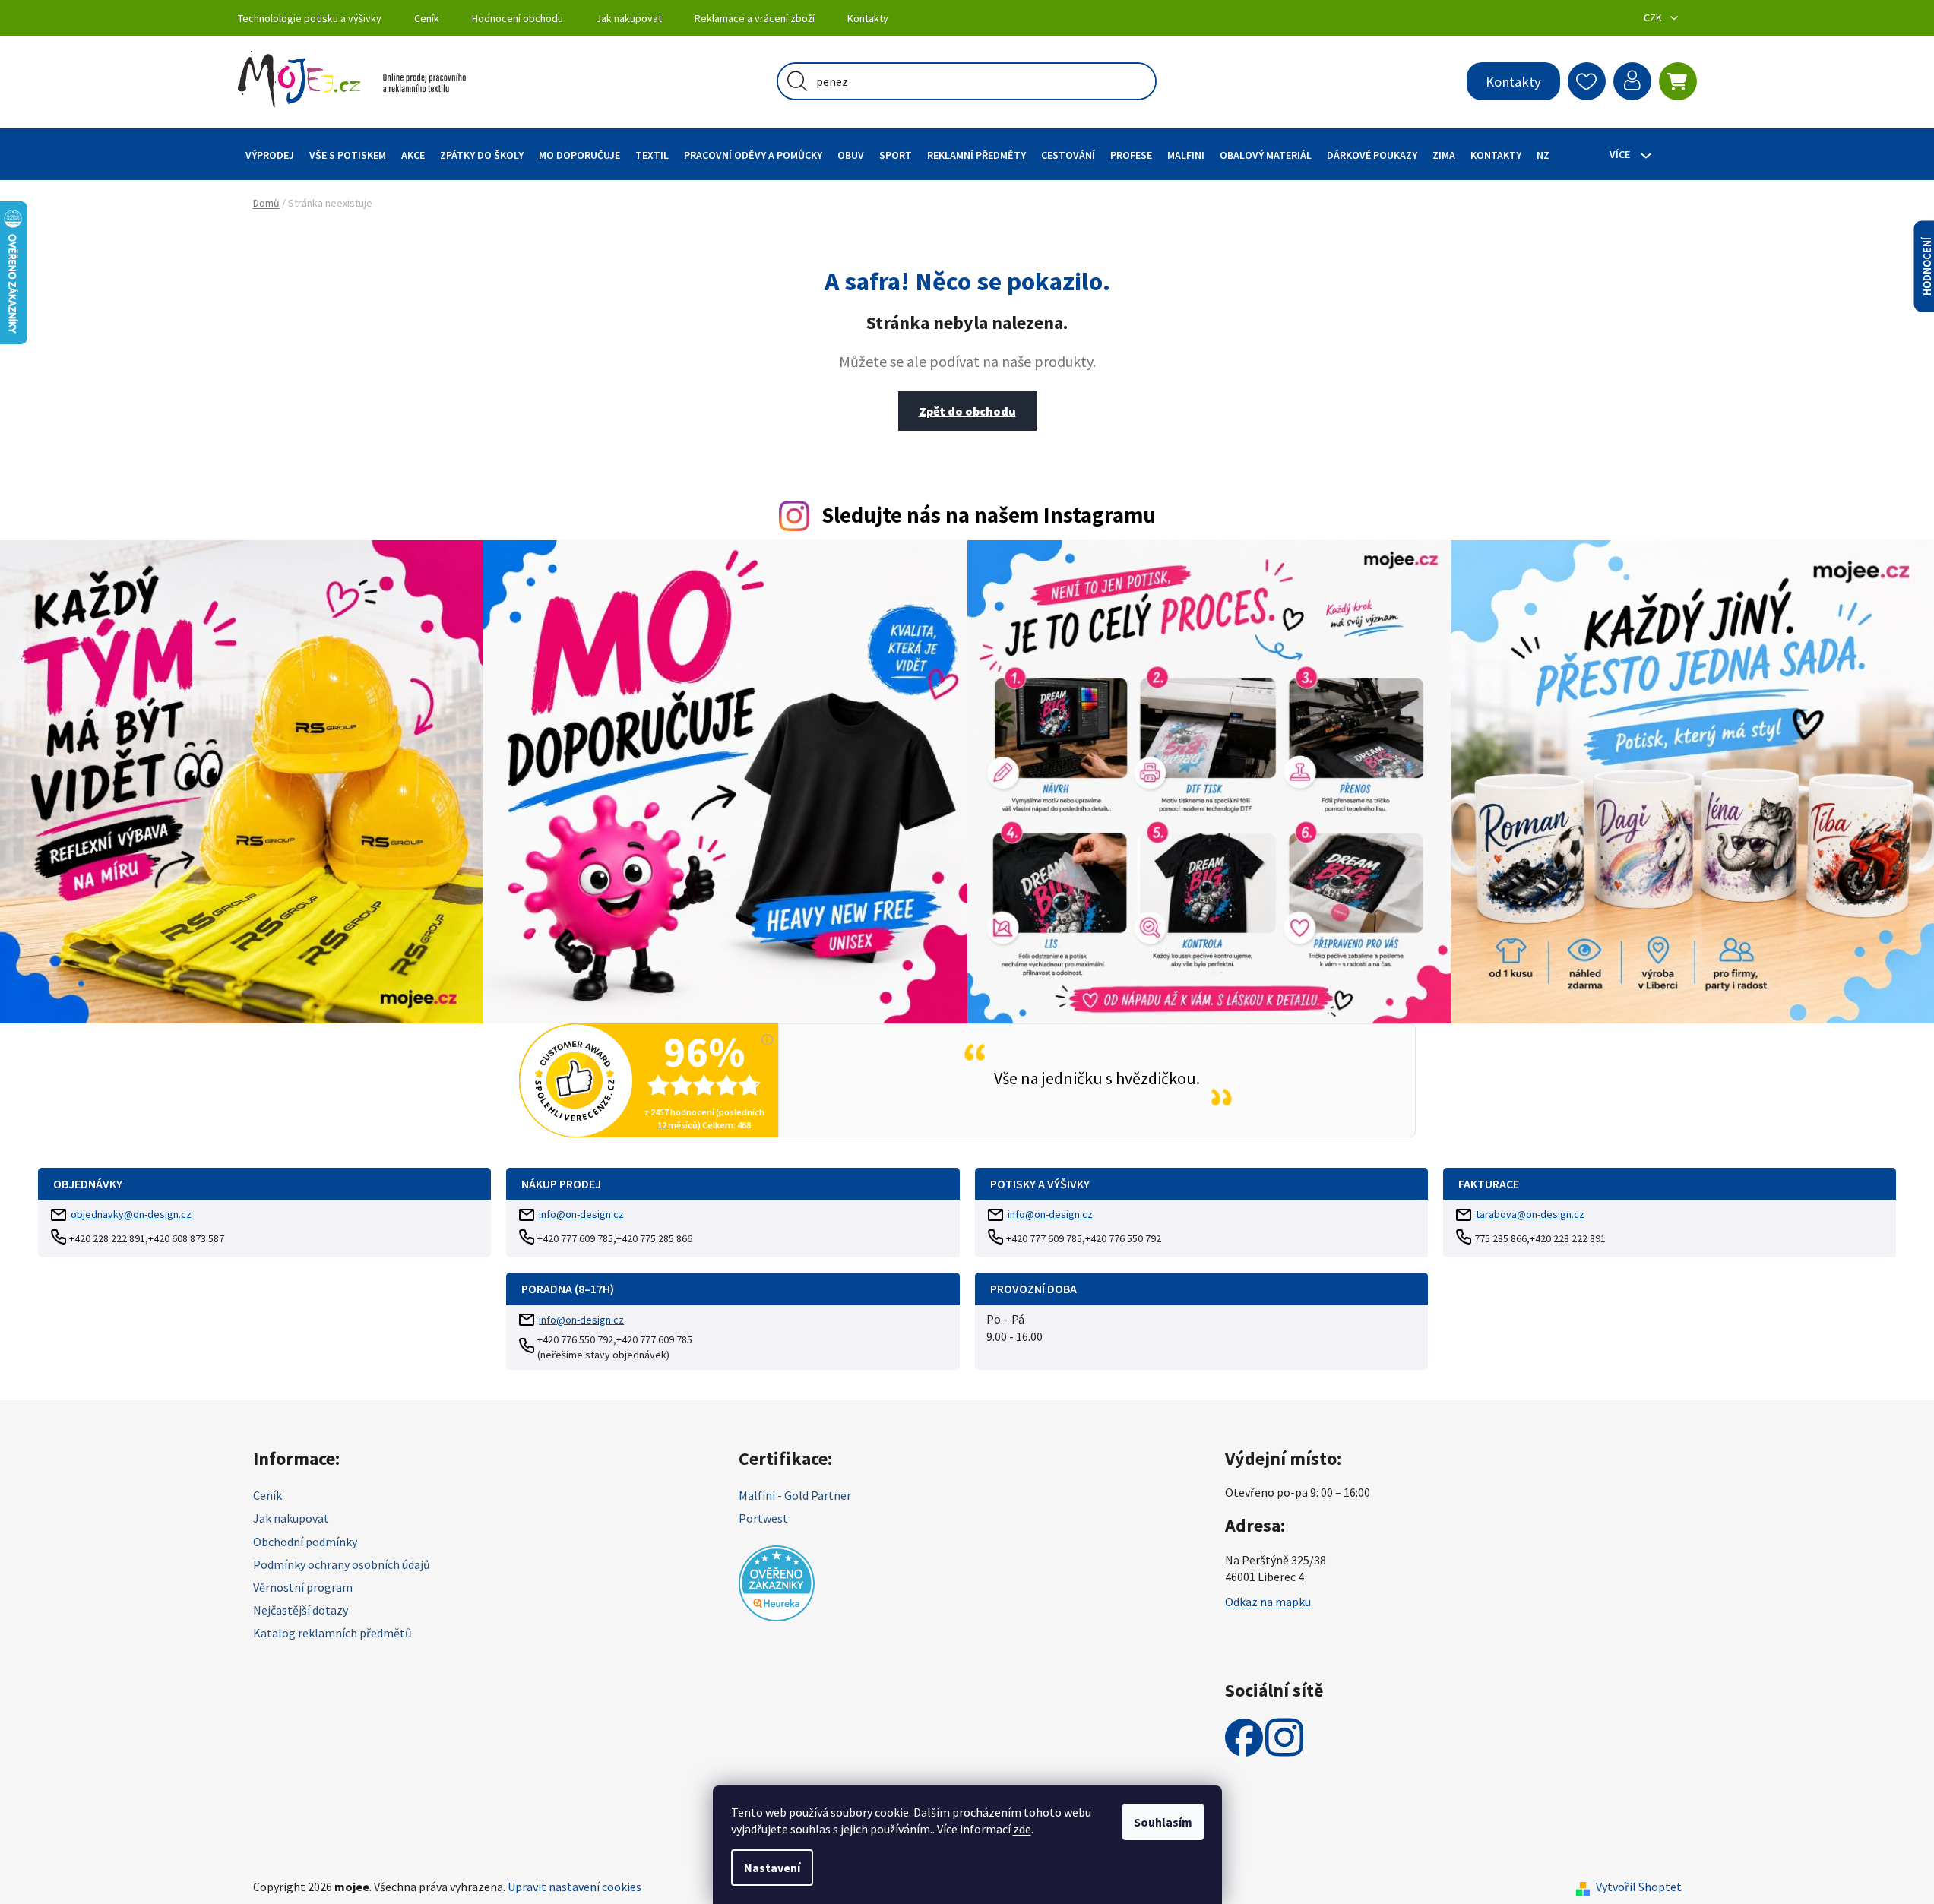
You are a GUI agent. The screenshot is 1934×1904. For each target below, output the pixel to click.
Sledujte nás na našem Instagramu (989, 515)
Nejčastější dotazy (301, 1610)
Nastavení (772, 1868)
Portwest (763, 1518)
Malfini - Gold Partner (795, 1495)
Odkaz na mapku (1268, 1602)
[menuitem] (270, 155)
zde (1022, 1829)
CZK (1654, 17)
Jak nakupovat (629, 18)
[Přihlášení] (1632, 81)
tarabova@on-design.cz (1530, 1214)
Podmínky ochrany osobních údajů (342, 1564)
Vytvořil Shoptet (1639, 1887)
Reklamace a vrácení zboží (755, 18)
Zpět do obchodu (967, 411)
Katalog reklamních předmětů (332, 1633)
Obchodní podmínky (305, 1542)
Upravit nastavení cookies (575, 1887)
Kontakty (868, 18)
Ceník (427, 18)
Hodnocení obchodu (518, 18)
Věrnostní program (303, 1587)
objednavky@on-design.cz (131, 1214)
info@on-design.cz (581, 1214)
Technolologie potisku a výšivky (310, 18)
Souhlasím (1163, 1822)
